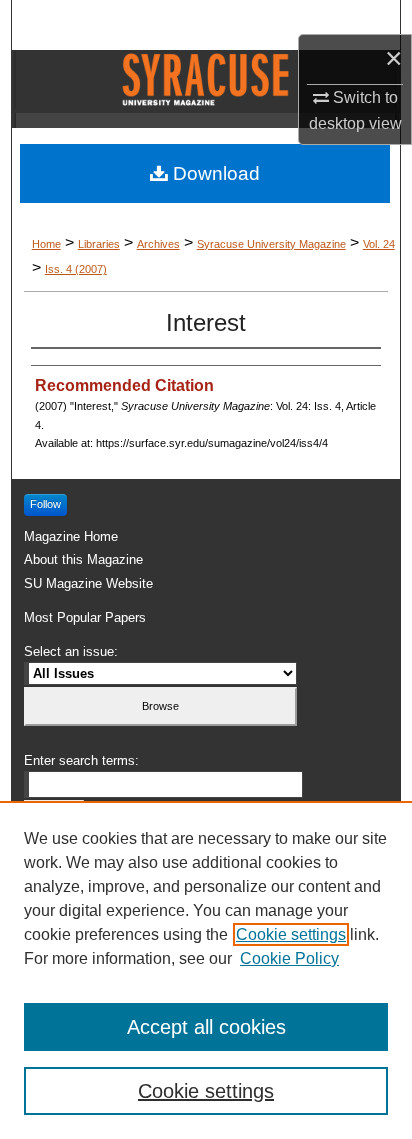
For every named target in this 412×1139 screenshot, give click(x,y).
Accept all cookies (206, 1027)
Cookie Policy (289, 958)
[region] (206, 970)
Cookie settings (291, 934)
